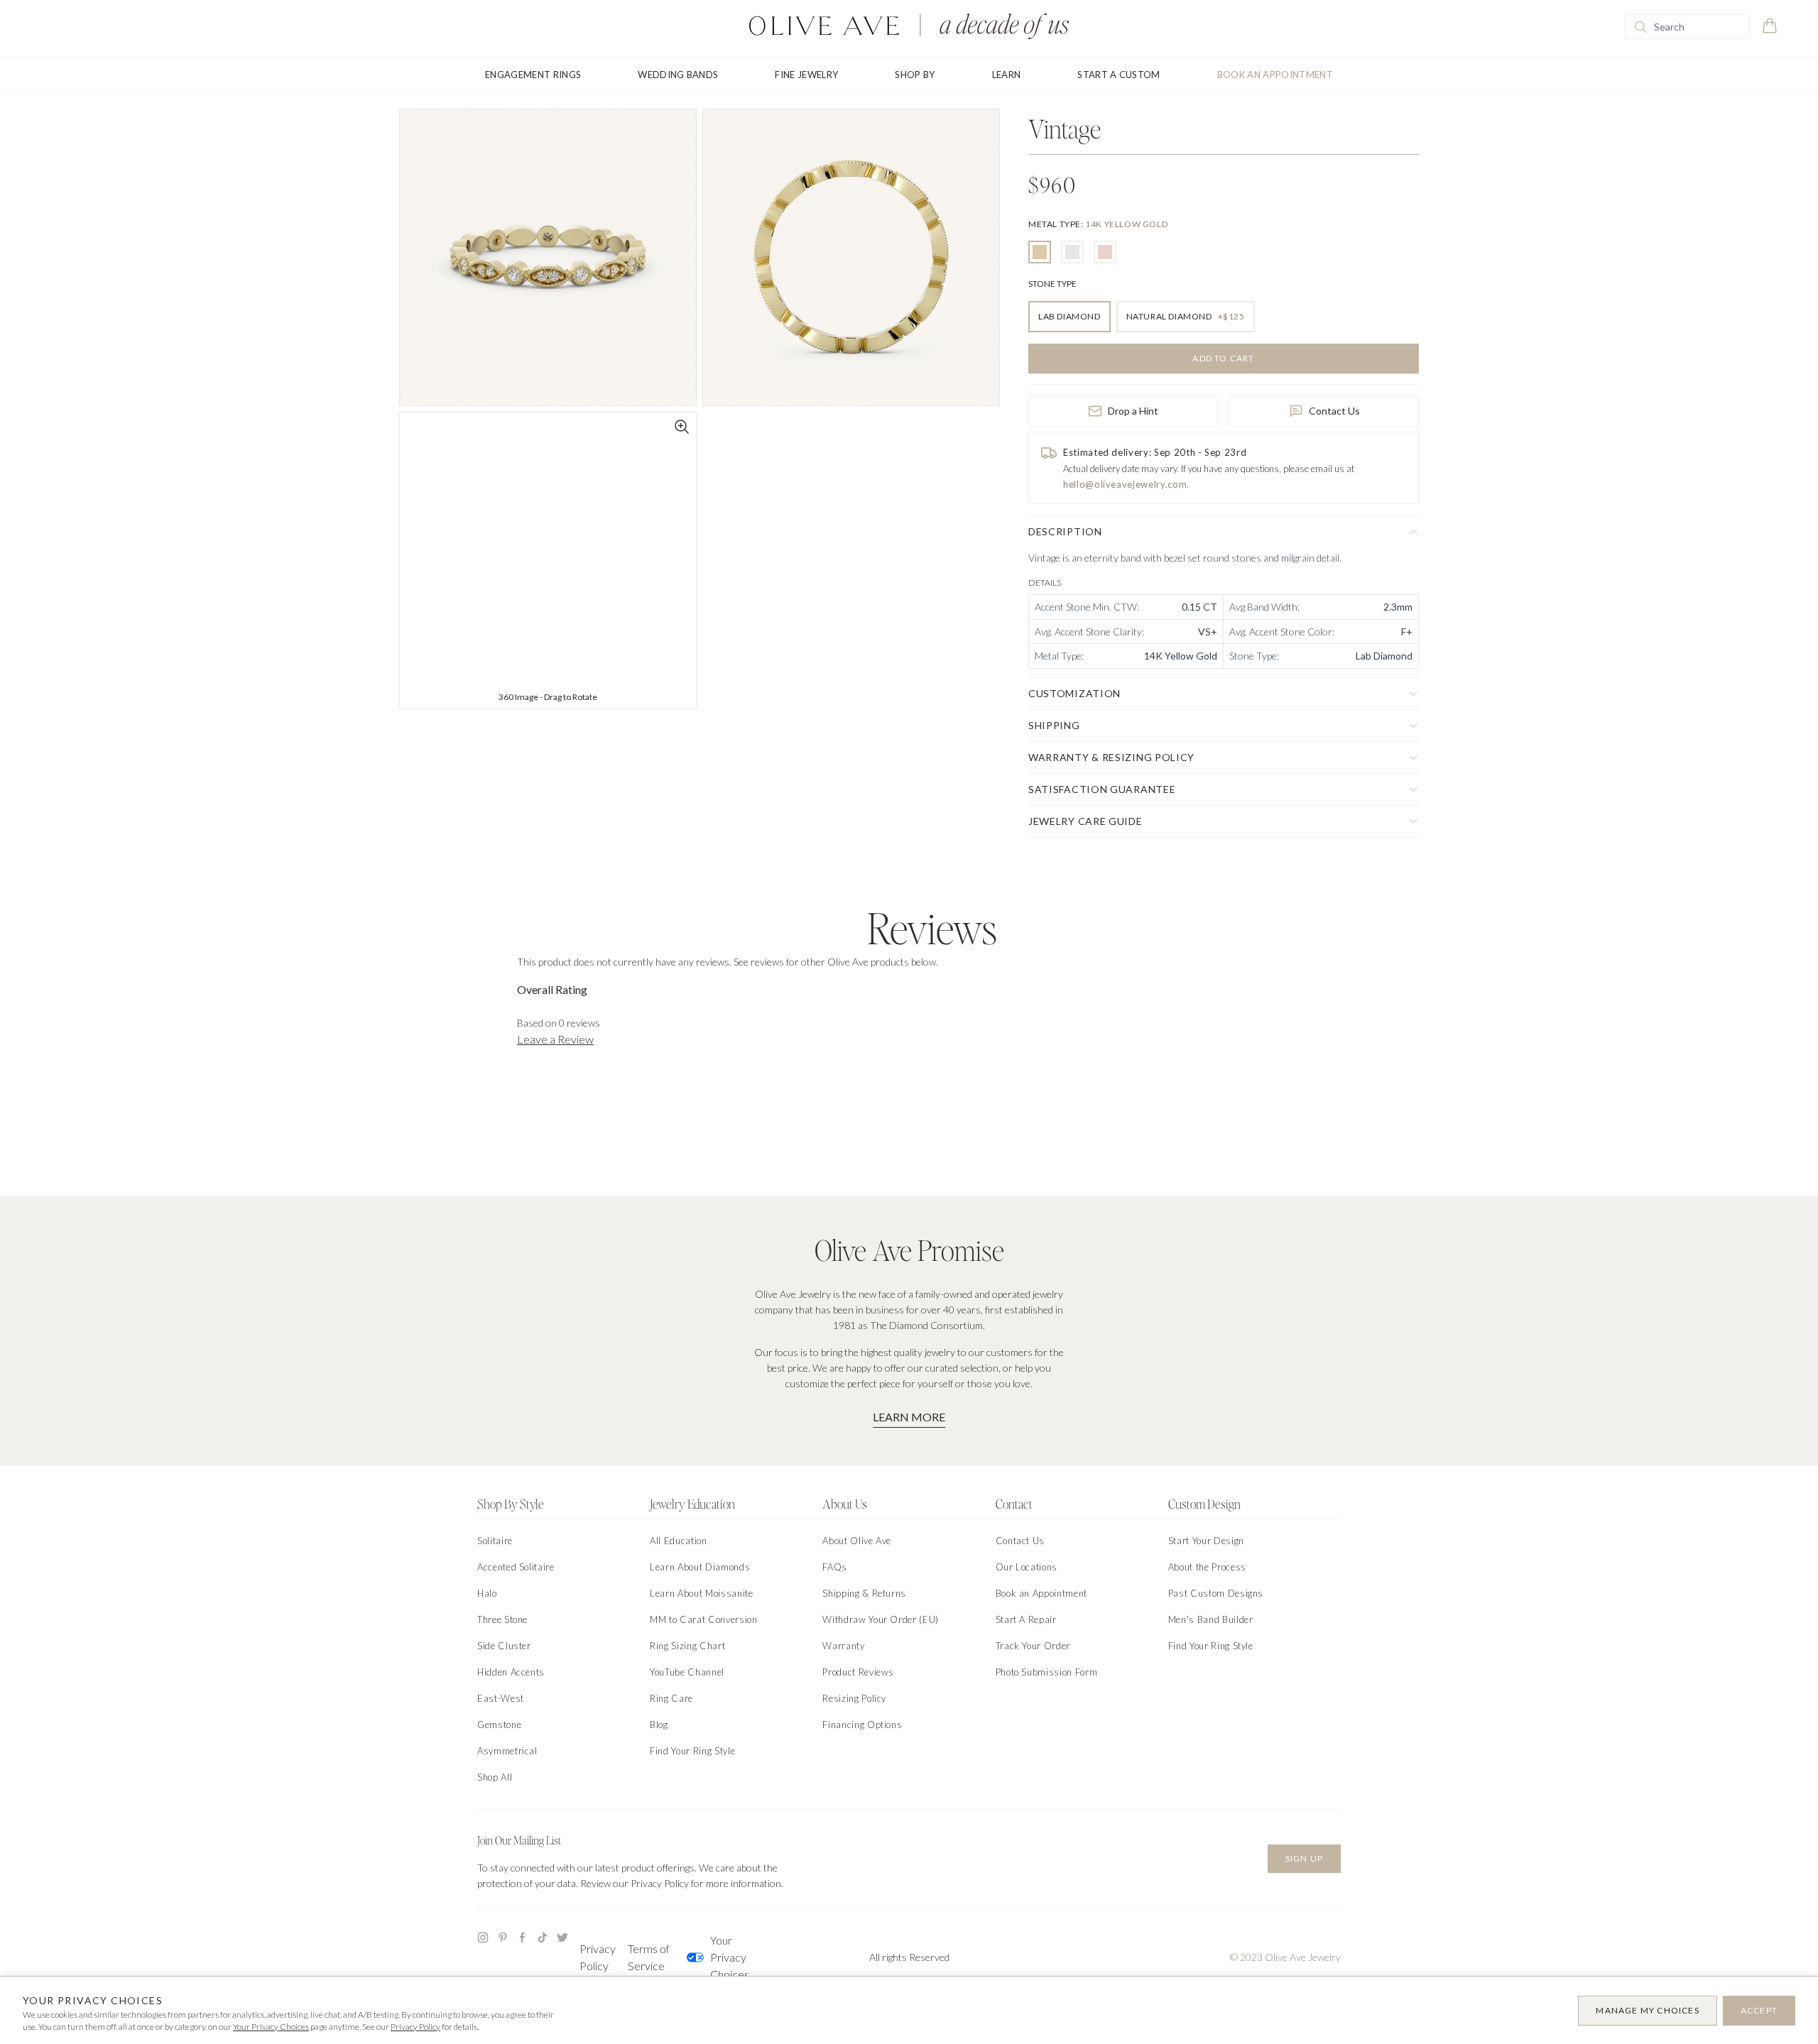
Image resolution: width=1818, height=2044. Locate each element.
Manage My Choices (1647, 2010)
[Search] (1640, 27)
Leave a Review (555, 1039)
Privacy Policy (598, 1957)
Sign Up (1304, 1858)
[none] (1098, 224)
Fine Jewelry (806, 75)
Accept (1759, 2010)
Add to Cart (1223, 358)
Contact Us (1334, 411)
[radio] (1040, 252)
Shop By (915, 75)
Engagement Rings (533, 75)
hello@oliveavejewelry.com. (1126, 484)
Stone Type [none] (1052, 284)
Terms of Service (649, 1957)
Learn (1007, 75)
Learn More (909, 1417)
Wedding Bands (678, 75)
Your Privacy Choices (730, 1957)
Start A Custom (1119, 75)
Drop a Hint (1133, 411)
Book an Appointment (1275, 75)
